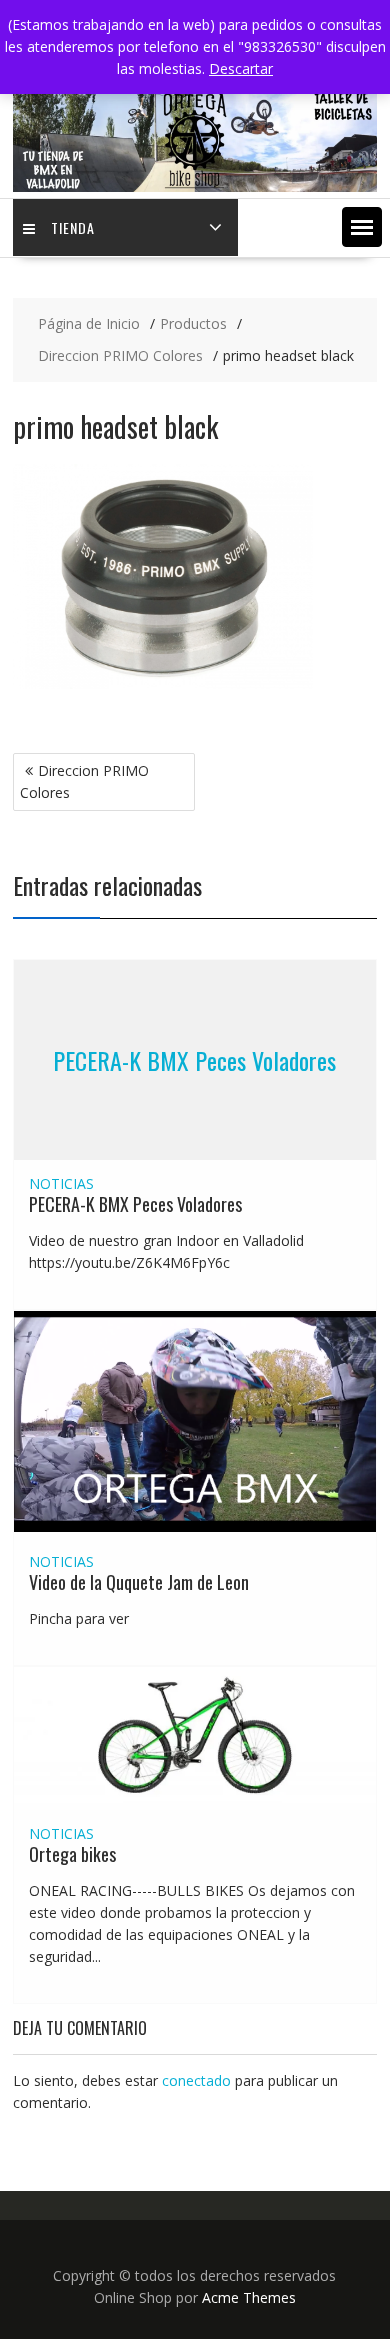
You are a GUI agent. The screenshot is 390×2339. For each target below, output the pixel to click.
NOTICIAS (61, 1183)
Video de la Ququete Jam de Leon (139, 1582)
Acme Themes (249, 2297)
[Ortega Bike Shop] (195, 186)
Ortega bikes (72, 1854)
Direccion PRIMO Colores (84, 781)
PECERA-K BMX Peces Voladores (194, 1060)
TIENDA (73, 227)
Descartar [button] (241, 68)
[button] (362, 227)
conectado (196, 2080)
